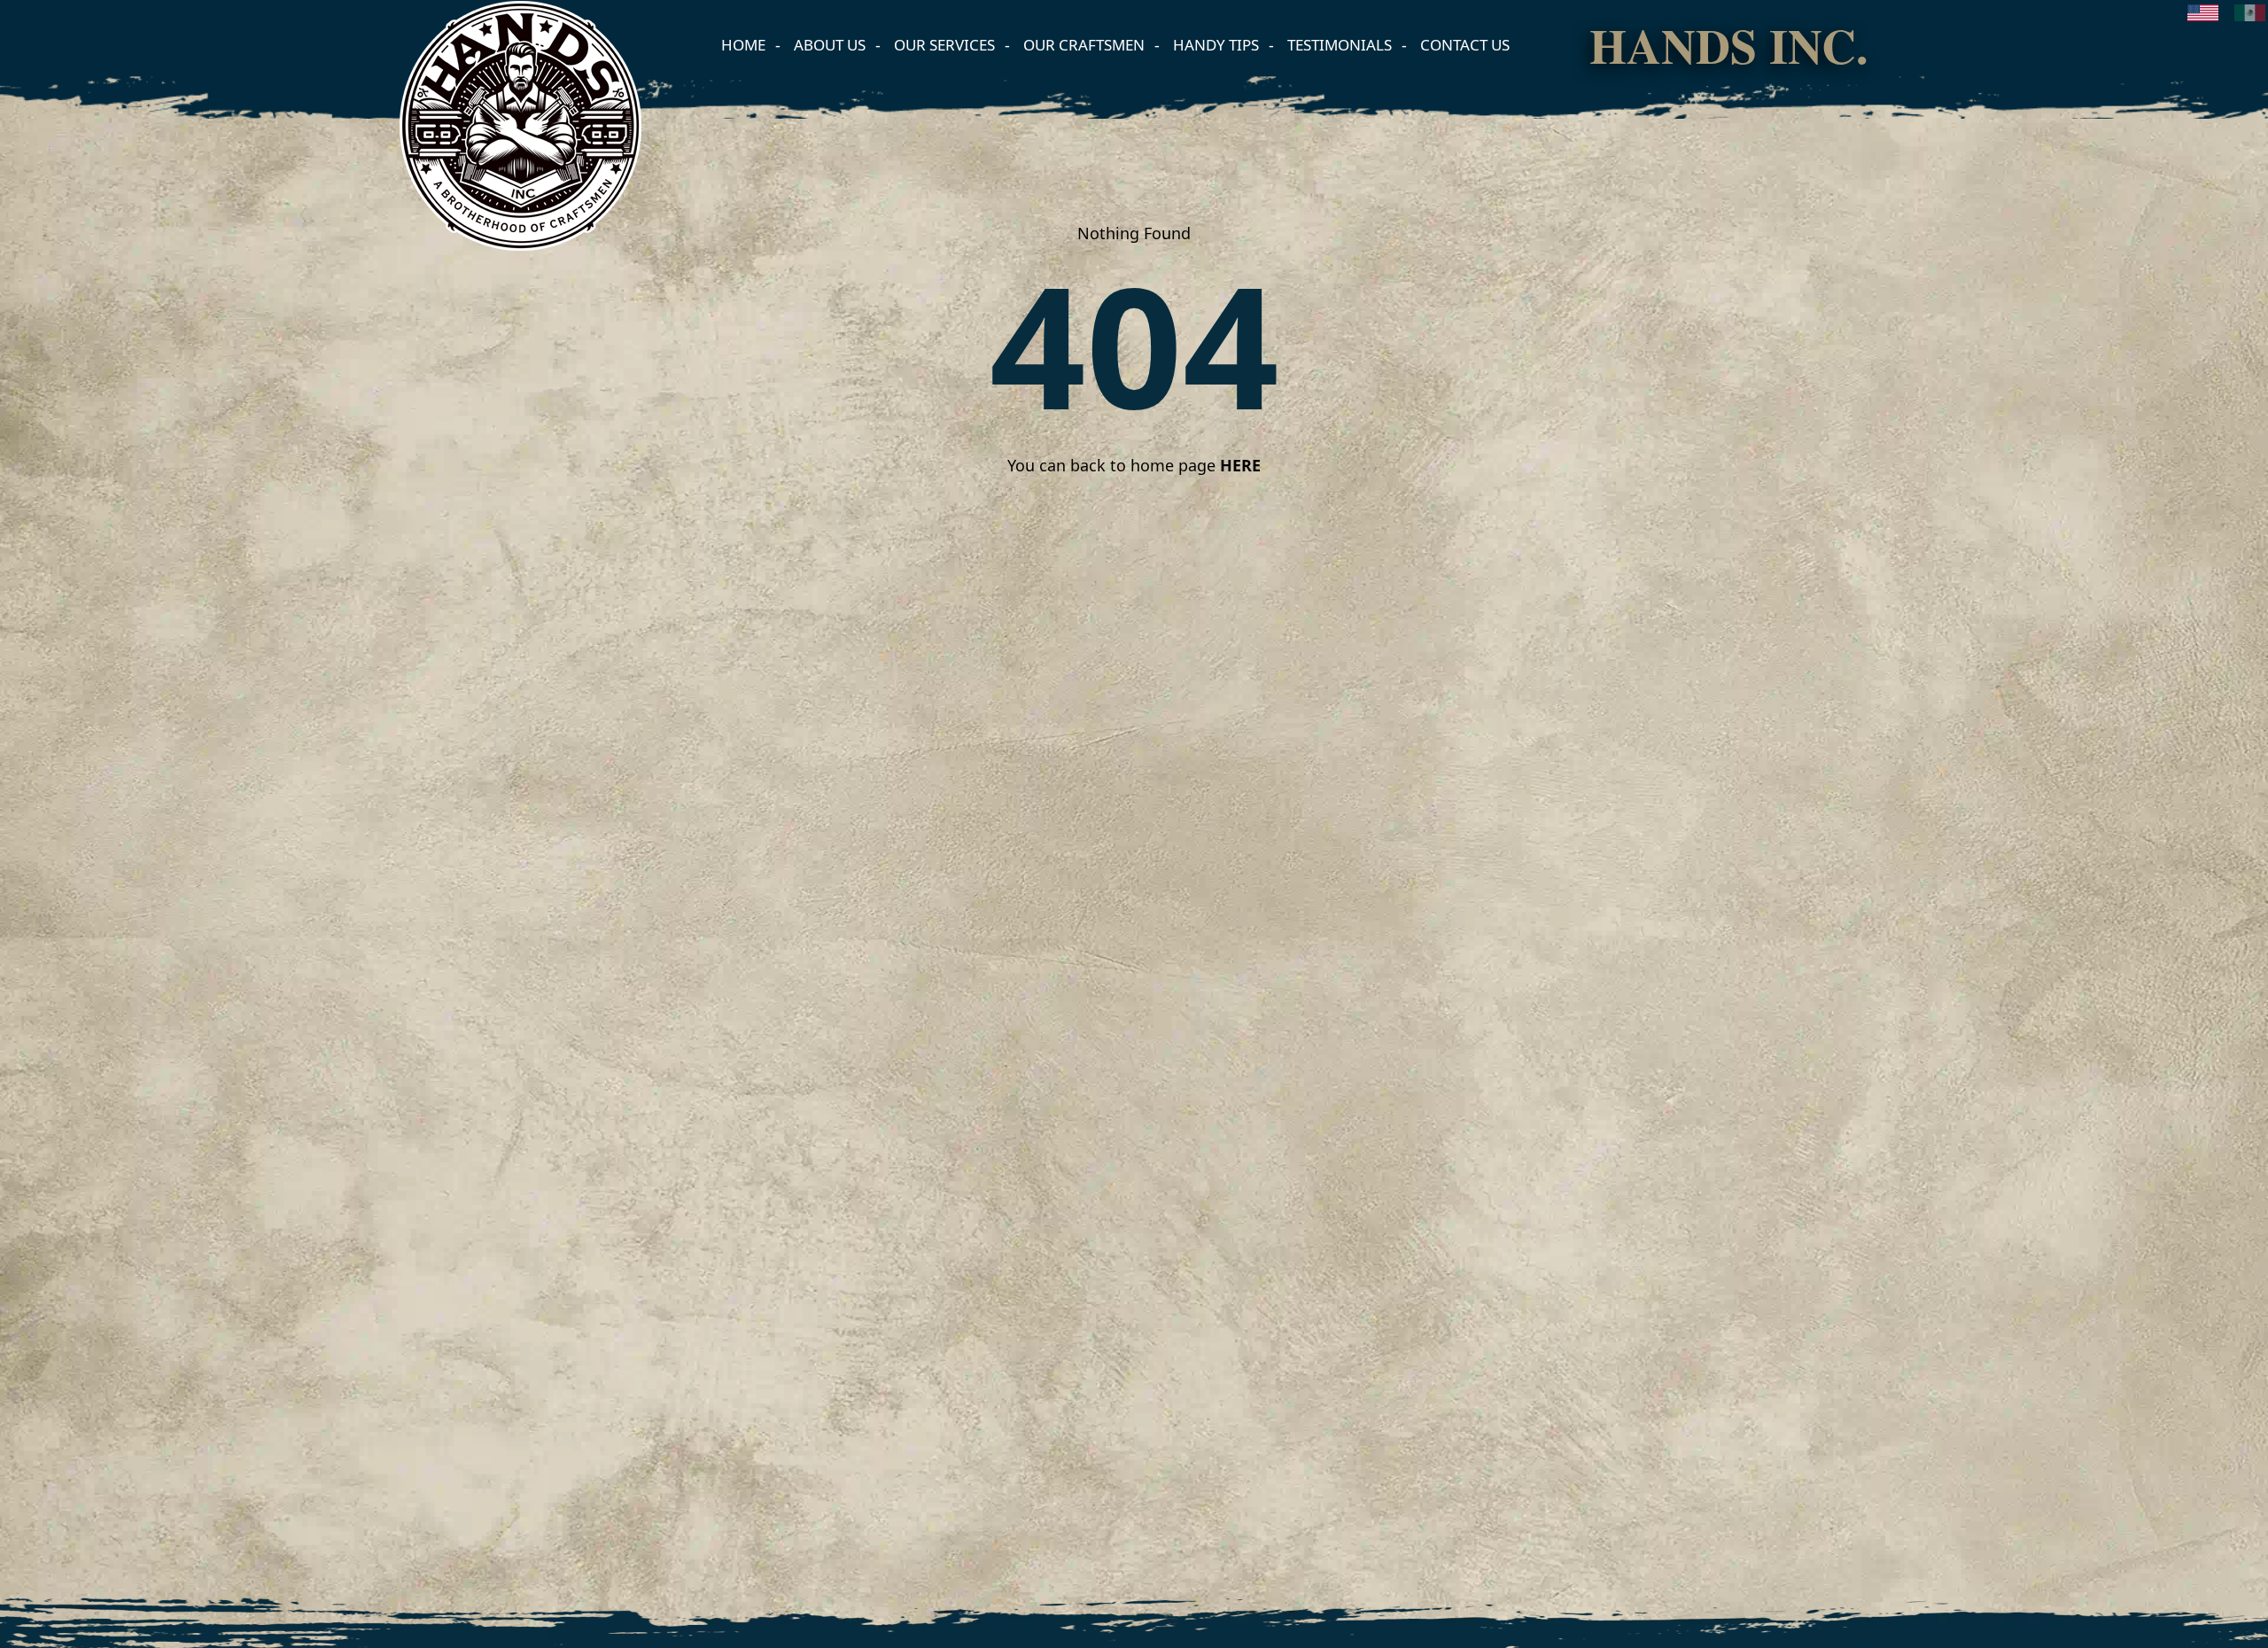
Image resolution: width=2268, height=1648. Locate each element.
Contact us (1465, 45)
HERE (1240, 465)
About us (830, 45)
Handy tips (1216, 45)
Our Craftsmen (1084, 45)
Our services (944, 45)
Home (743, 45)
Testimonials (1340, 45)
